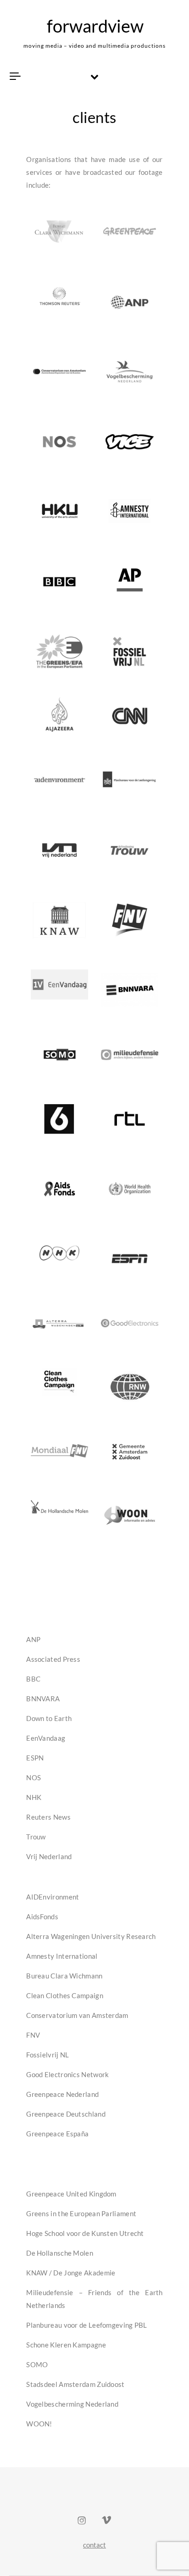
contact (94, 2545)
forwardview (95, 26)
